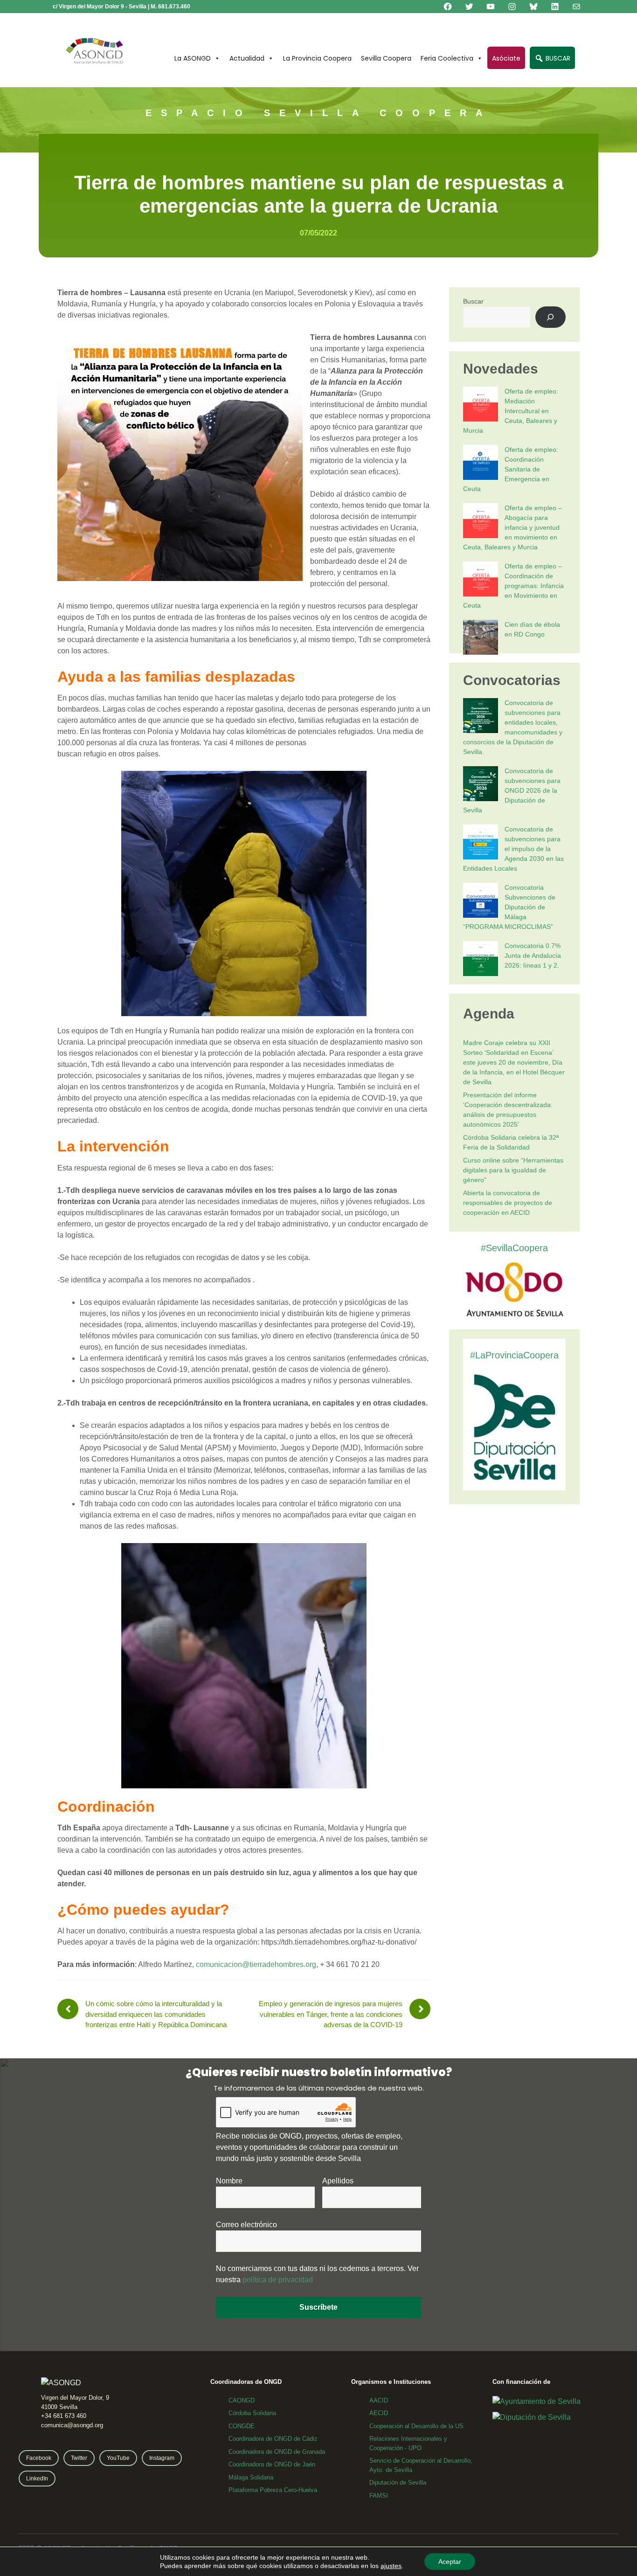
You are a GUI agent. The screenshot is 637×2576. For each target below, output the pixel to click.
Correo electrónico (246, 2225)
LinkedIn (37, 2479)
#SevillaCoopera (514, 1248)
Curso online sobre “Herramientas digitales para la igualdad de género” (513, 1170)
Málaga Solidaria (251, 2477)
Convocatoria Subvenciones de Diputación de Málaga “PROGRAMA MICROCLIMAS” (509, 907)
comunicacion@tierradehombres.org (256, 1964)
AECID (379, 2413)
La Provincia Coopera (317, 58)
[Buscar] (550, 317)
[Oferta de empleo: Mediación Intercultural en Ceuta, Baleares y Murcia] (481, 405)
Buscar (473, 301)
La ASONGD (193, 58)
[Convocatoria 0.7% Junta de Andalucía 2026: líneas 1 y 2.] (481, 960)
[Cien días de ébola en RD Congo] (481, 639)
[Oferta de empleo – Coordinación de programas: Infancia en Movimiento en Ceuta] (481, 580)
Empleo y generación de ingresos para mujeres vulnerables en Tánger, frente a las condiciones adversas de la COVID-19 (331, 2014)
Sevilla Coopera (386, 58)
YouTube (118, 2458)
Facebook (39, 2458)
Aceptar (450, 2562)
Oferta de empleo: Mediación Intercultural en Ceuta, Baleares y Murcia (511, 411)
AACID (379, 2400)
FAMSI (379, 2496)
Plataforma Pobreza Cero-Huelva (273, 2490)
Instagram (162, 2458)
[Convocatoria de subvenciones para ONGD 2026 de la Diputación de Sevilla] (481, 785)
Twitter (79, 2458)
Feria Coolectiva (447, 58)
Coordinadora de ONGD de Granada (277, 2452)
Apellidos (338, 2181)
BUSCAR (557, 58)
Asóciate (506, 58)
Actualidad (247, 58)
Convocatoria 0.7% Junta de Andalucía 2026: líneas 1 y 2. (533, 956)
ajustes (391, 2566)
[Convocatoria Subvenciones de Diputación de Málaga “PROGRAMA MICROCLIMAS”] (481, 902)
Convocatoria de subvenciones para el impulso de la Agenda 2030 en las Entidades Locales (513, 849)
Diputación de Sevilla (398, 2483)
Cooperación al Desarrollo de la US (416, 2426)
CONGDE (242, 2426)
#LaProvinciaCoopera (514, 1355)
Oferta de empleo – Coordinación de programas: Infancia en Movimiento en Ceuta (513, 586)
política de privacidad (278, 2280)
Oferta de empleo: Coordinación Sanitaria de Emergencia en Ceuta (511, 469)
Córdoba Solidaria (252, 2413)
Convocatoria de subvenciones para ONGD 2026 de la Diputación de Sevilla (512, 790)
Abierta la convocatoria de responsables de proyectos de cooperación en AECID (508, 1203)
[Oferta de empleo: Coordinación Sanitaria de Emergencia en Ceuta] (481, 464)
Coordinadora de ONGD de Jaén (272, 2464)
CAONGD (242, 2400)
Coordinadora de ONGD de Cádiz (273, 2439)
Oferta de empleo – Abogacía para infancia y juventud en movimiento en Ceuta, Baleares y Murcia (512, 527)
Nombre (229, 2181)
